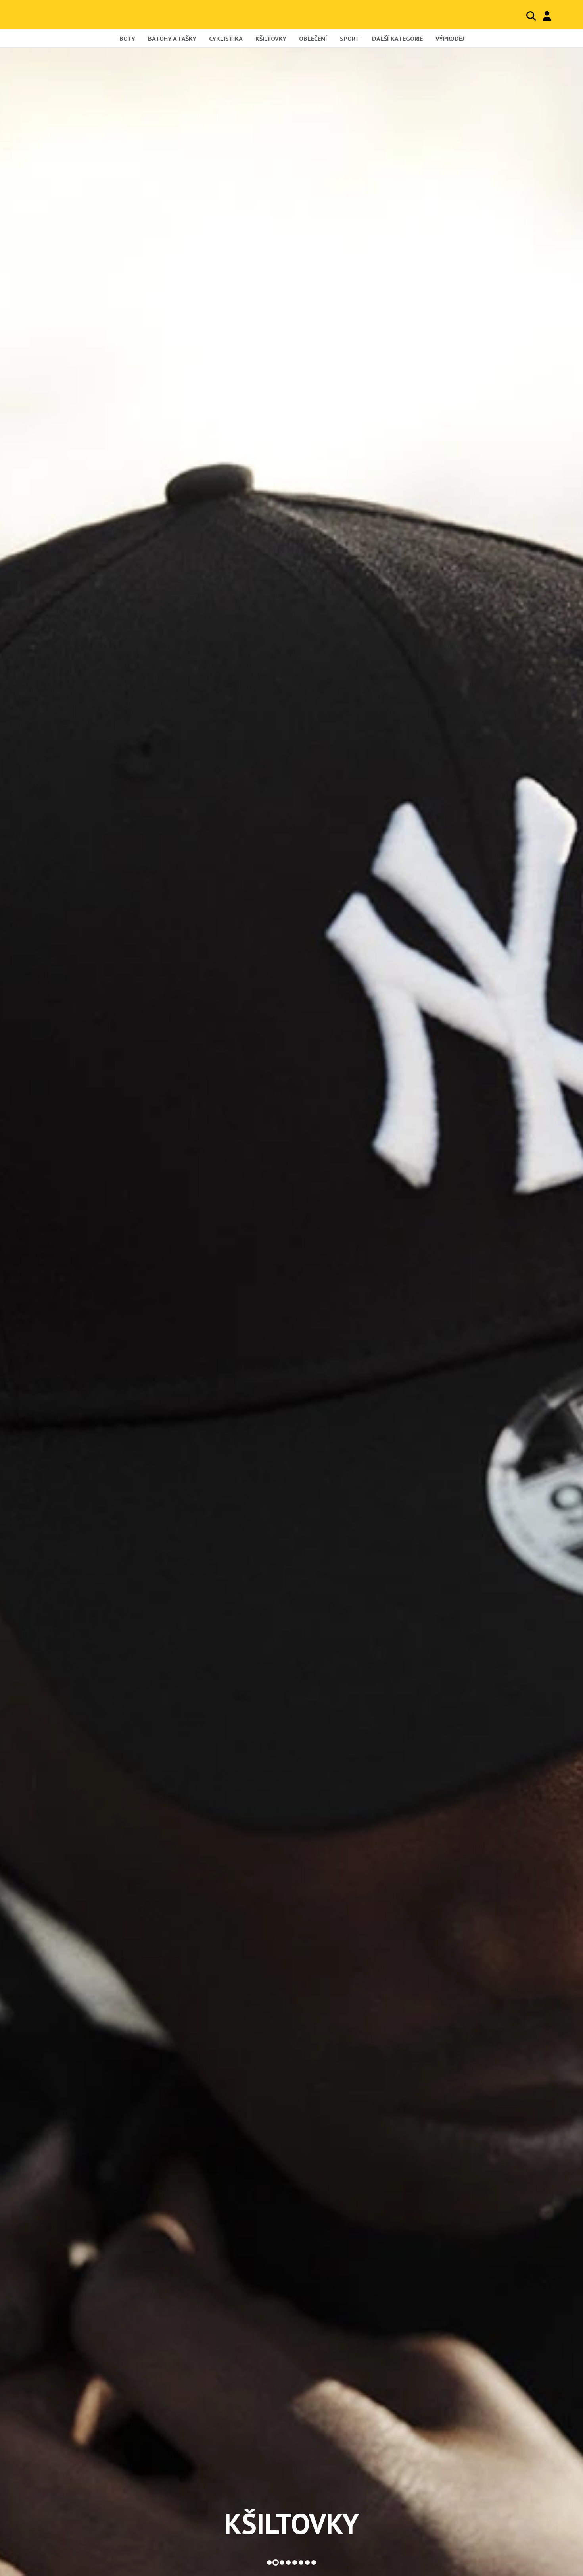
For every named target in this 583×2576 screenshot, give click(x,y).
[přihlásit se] (547, 16)
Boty (127, 39)
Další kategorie (397, 39)
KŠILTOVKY (291, 2524)
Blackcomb (65, 14)
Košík (563, 16)
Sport (350, 39)
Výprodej (450, 39)
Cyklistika (226, 39)
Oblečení (313, 39)
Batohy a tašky (172, 39)
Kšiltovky (271, 39)
